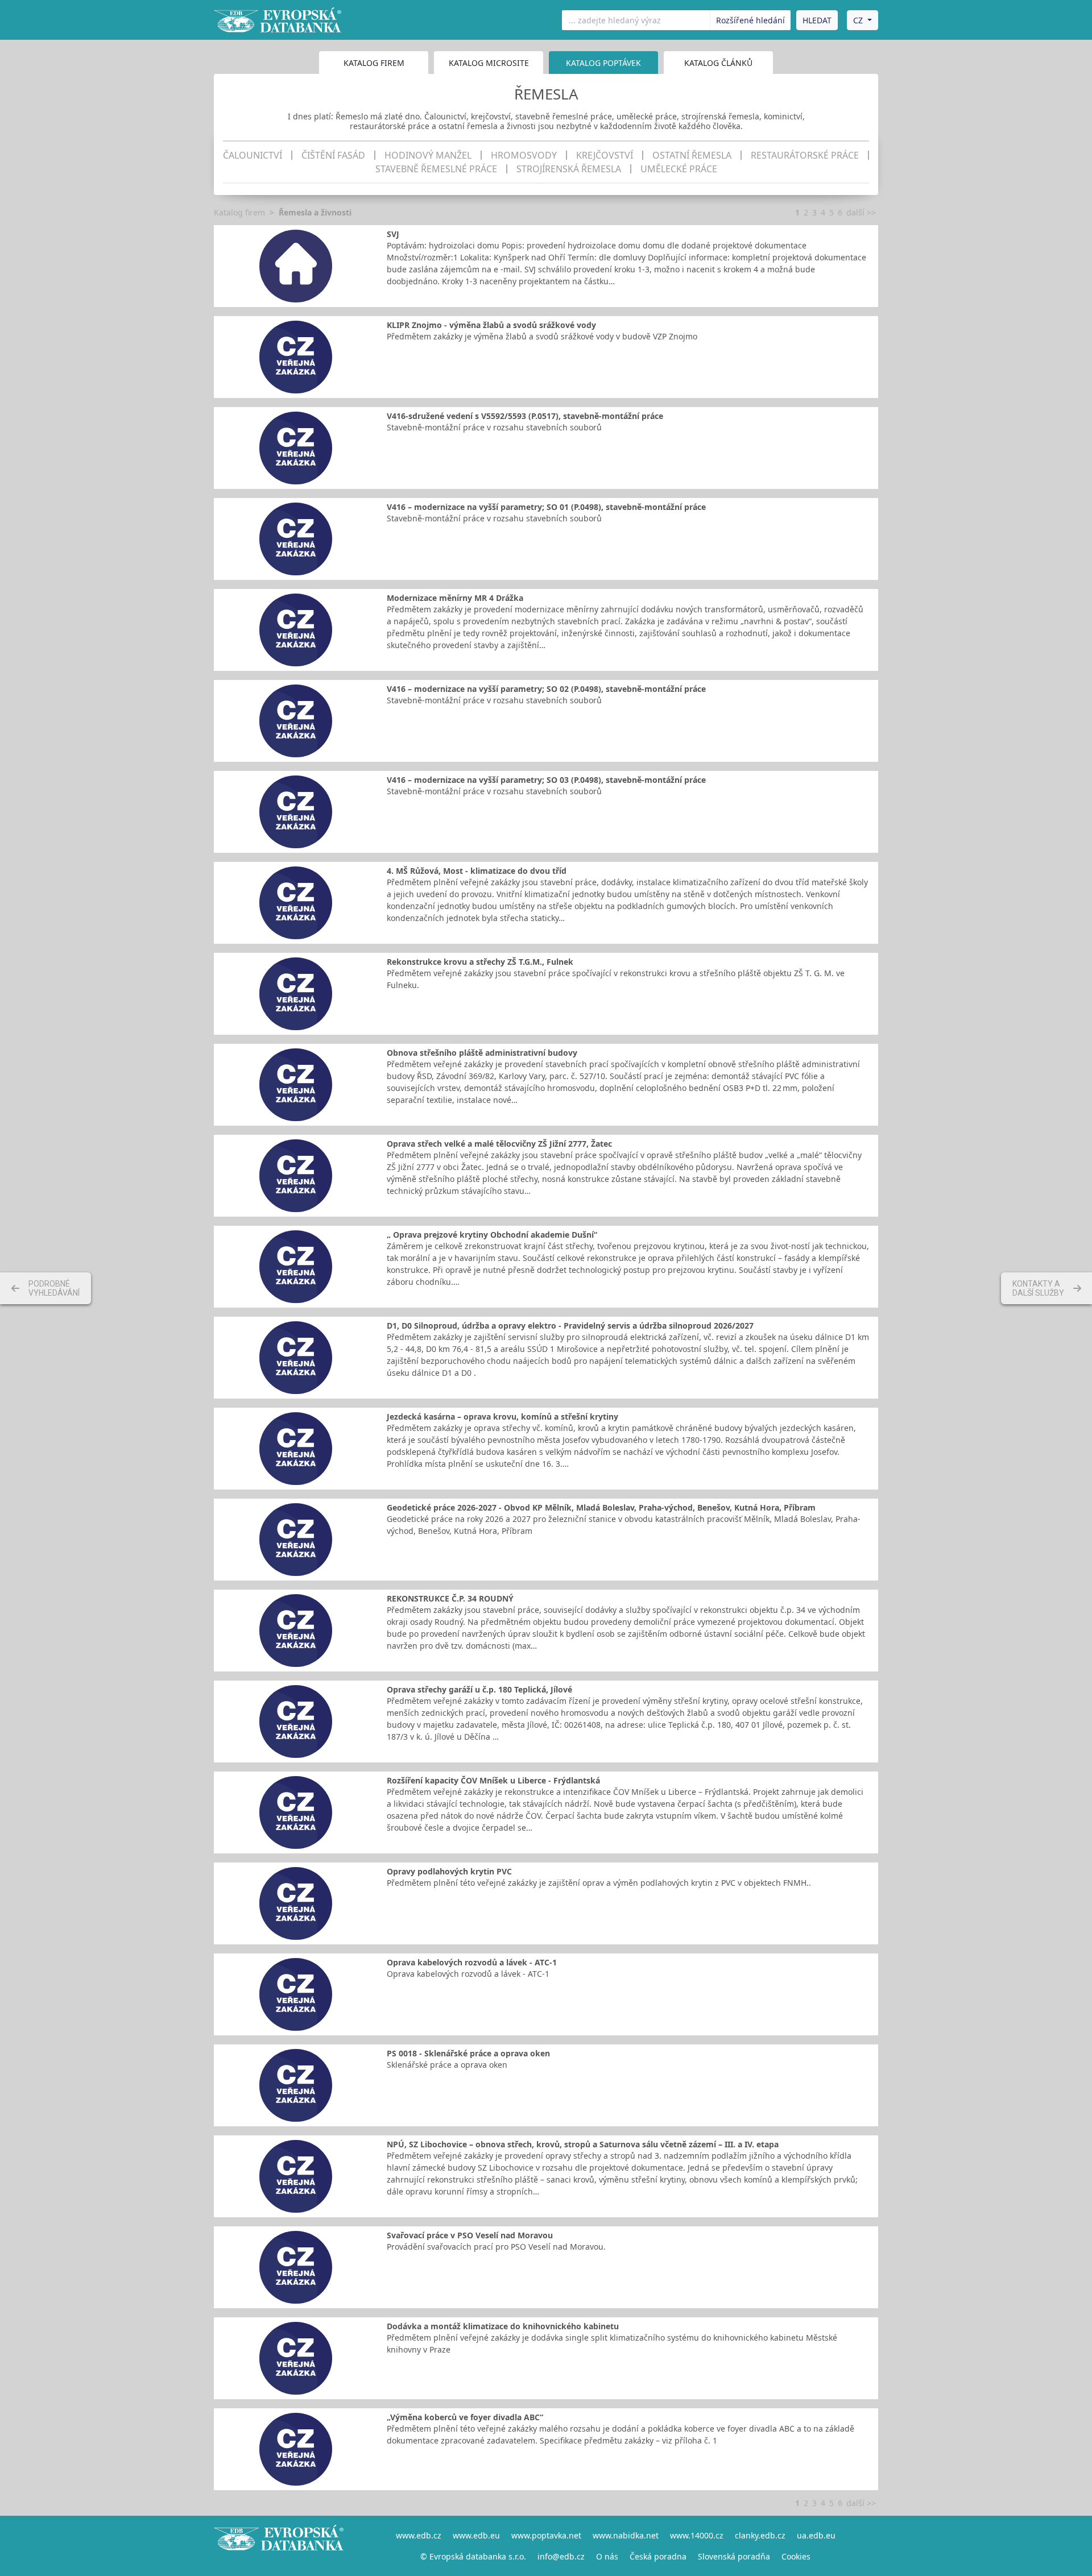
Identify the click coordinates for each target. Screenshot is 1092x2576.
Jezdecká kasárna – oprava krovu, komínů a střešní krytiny (502, 1416)
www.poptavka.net (546, 2535)
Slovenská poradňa (734, 2556)
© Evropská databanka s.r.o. (473, 2556)
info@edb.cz (561, 2556)
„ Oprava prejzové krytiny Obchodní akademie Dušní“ (492, 1235)
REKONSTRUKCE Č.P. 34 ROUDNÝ (450, 1598)
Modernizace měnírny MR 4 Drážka (455, 598)
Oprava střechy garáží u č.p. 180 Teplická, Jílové (479, 1689)
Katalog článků (718, 63)
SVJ (393, 234)
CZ (858, 20)
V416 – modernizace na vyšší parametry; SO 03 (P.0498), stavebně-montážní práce (546, 780)
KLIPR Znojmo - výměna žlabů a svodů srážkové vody (491, 325)
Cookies (796, 2556)
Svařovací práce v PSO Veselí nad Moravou (470, 2235)
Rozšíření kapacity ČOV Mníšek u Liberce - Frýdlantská (493, 1780)
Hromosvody (524, 155)
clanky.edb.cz (760, 2535)
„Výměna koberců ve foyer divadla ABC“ (465, 2417)
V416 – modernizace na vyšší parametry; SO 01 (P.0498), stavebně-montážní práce (546, 507)
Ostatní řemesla (692, 155)
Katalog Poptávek (603, 63)
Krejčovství (605, 155)
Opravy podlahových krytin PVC (449, 1871)
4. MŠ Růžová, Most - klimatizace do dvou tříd (477, 871)
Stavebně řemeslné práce (436, 169)
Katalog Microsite (489, 63)
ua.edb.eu (816, 2535)
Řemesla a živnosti (315, 212)
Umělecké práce (679, 169)
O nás (607, 2556)
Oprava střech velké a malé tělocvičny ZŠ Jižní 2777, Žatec (499, 1144)
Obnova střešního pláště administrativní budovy (482, 1053)
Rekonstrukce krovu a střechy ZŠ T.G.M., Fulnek (480, 962)
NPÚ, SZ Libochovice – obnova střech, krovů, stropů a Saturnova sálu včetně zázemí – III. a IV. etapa (583, 2144)
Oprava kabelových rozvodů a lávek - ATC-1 (472, 1962)
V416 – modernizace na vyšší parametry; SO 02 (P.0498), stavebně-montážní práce (546, 689)
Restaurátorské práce (805, 155)
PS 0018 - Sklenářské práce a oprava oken (468, 2053)
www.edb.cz (419, 2535)
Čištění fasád (333, 155)
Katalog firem (374, 63)
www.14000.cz (697, 2535)
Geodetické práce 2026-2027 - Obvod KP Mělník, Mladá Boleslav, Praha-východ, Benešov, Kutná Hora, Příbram (601, 1507)
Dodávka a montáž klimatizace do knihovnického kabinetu (503, 2326)
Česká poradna (658, 2556)
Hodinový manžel (428, 155)
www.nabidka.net (626, 2535)
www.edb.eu (476, 2535)
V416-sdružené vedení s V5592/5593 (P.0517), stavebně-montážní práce (525, 416)
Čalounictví (253, 155)
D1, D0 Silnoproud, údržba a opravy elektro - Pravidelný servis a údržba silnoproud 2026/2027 (570, 1326)
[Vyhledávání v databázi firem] (279, 2546)
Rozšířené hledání (750, 20)
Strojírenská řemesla (569, 169)
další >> (861, 212)
